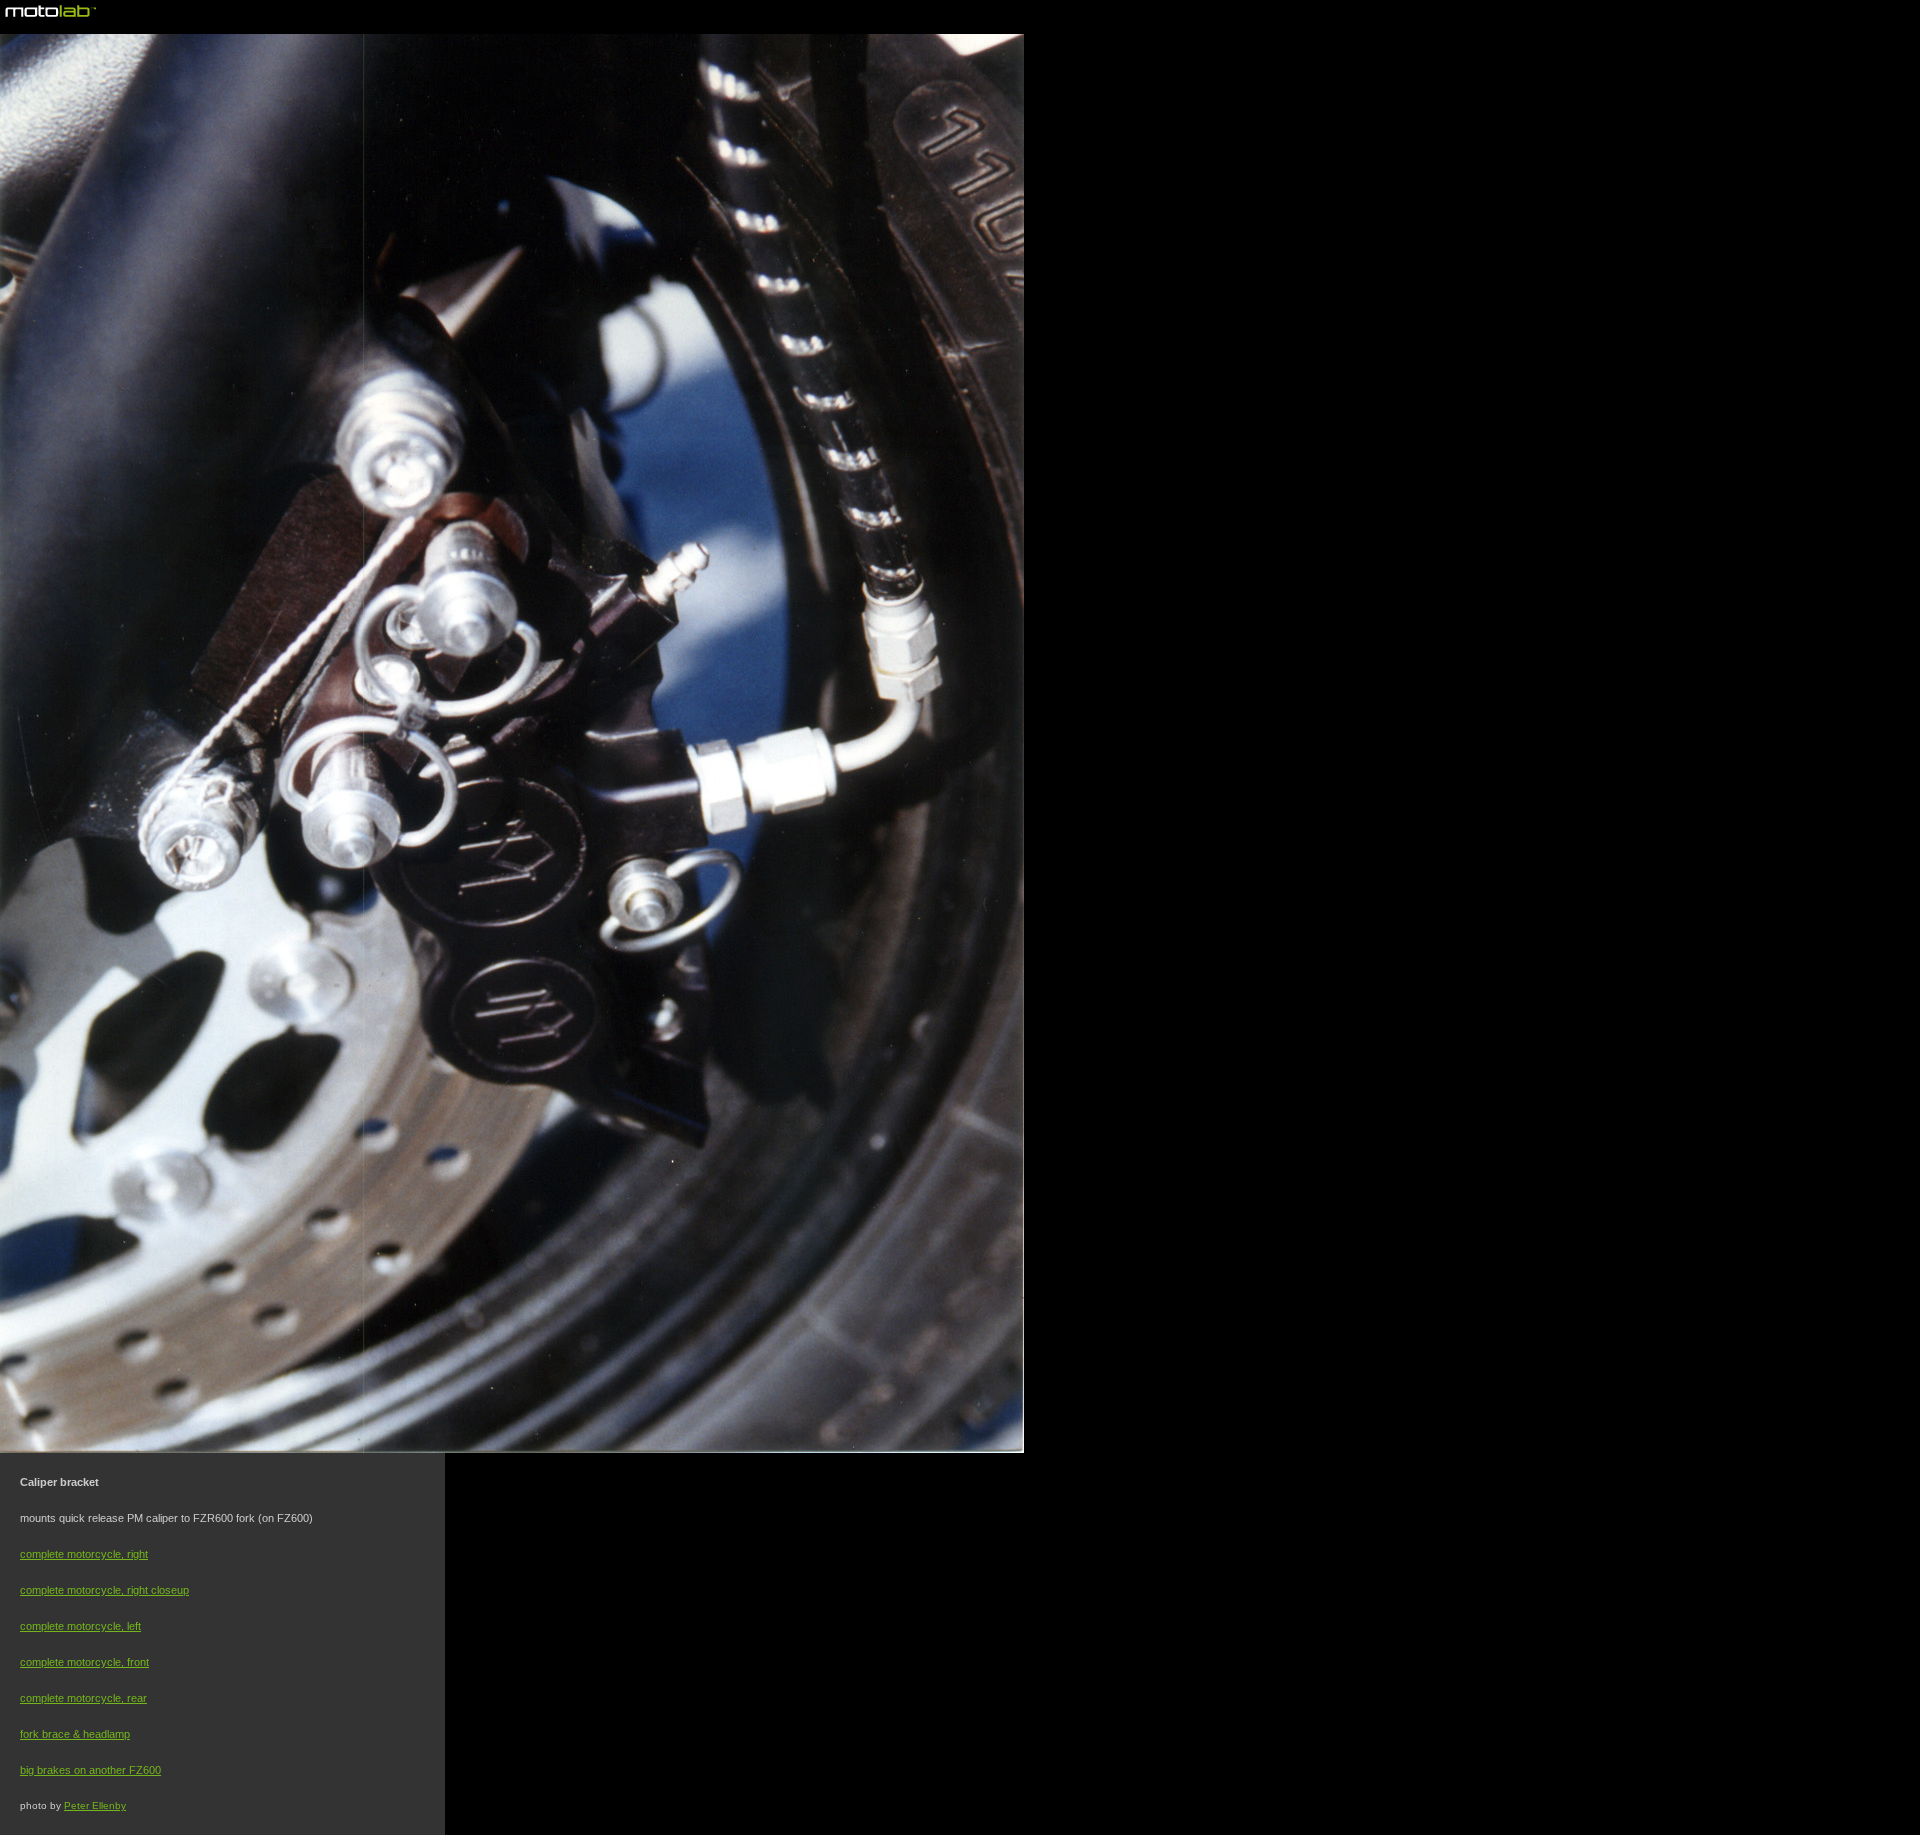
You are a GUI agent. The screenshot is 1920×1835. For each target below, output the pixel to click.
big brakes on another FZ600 (90, 1770)
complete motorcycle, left (80, 1626)
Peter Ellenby (95, 1805)
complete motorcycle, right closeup (104, 1590)
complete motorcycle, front (84, 1662)
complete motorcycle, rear (83, 1698)
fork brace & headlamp (75, 1734)
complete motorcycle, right (84, 1554)
